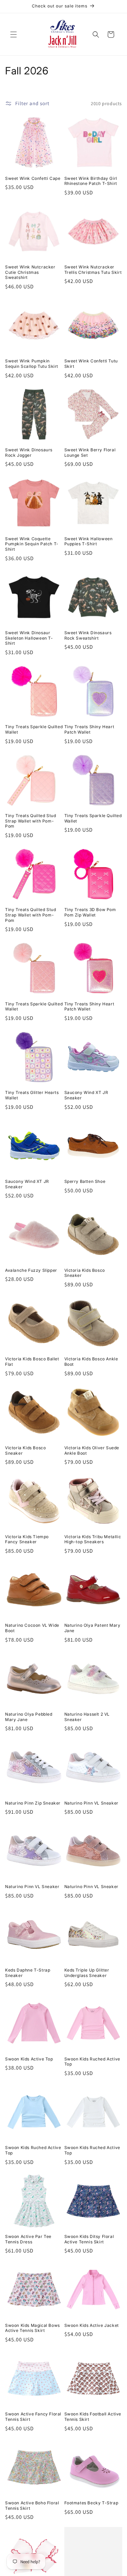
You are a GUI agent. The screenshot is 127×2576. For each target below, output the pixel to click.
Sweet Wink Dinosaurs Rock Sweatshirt (88, 635)
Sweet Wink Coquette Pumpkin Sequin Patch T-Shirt (32, 544)
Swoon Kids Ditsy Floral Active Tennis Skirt (89, 2239)
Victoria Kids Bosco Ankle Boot (91, 1362)
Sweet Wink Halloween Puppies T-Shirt (89, 541)
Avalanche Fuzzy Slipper (31, 1270)
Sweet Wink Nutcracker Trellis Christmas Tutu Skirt (93, 270)
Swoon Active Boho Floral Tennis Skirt (32, 2506)
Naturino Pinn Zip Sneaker (33, 1803)
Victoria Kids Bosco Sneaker (85, 1273)
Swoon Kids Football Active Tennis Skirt (93, 2417)
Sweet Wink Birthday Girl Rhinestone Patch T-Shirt (91, 181)
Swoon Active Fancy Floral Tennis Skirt (33, 2417)
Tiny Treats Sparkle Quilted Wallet (34, 729)
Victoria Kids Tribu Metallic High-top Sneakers (93, 1539)
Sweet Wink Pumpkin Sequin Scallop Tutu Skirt (32, 364)
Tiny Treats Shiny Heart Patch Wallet (89, 729)
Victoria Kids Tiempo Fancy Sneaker (27, 1539)
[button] (14, 34)
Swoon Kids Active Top (29, 2059)
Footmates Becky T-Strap (91, 2503)
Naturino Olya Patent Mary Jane (92, 1628)
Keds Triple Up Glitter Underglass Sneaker (87, 1973)
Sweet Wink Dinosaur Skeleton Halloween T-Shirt (29, 638)
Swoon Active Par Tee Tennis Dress (28, 2239)
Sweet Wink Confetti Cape (33, 178)
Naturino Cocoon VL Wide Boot (32, 1628)
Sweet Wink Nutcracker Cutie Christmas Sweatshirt (30, 272)
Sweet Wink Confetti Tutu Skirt (91, 364)
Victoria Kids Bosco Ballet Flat (32, 1362)
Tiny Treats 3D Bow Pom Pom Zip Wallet (90, 912)
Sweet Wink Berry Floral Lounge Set (90, 452)
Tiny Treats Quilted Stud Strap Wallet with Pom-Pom (30, 821)
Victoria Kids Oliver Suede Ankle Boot (92, 1450)
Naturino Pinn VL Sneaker (91, 1803)
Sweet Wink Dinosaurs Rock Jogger (29, 452)
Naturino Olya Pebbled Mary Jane (29, 1717)
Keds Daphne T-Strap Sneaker (28, 1973)
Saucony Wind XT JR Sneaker (86, 1095)
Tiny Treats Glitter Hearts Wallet (32, 1095)
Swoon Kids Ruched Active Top (92, 2062)
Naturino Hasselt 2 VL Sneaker (87, 1717)
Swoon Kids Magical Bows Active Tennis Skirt (33, 2328)
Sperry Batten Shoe (85, 1181)
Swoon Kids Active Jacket (92, 2325)
